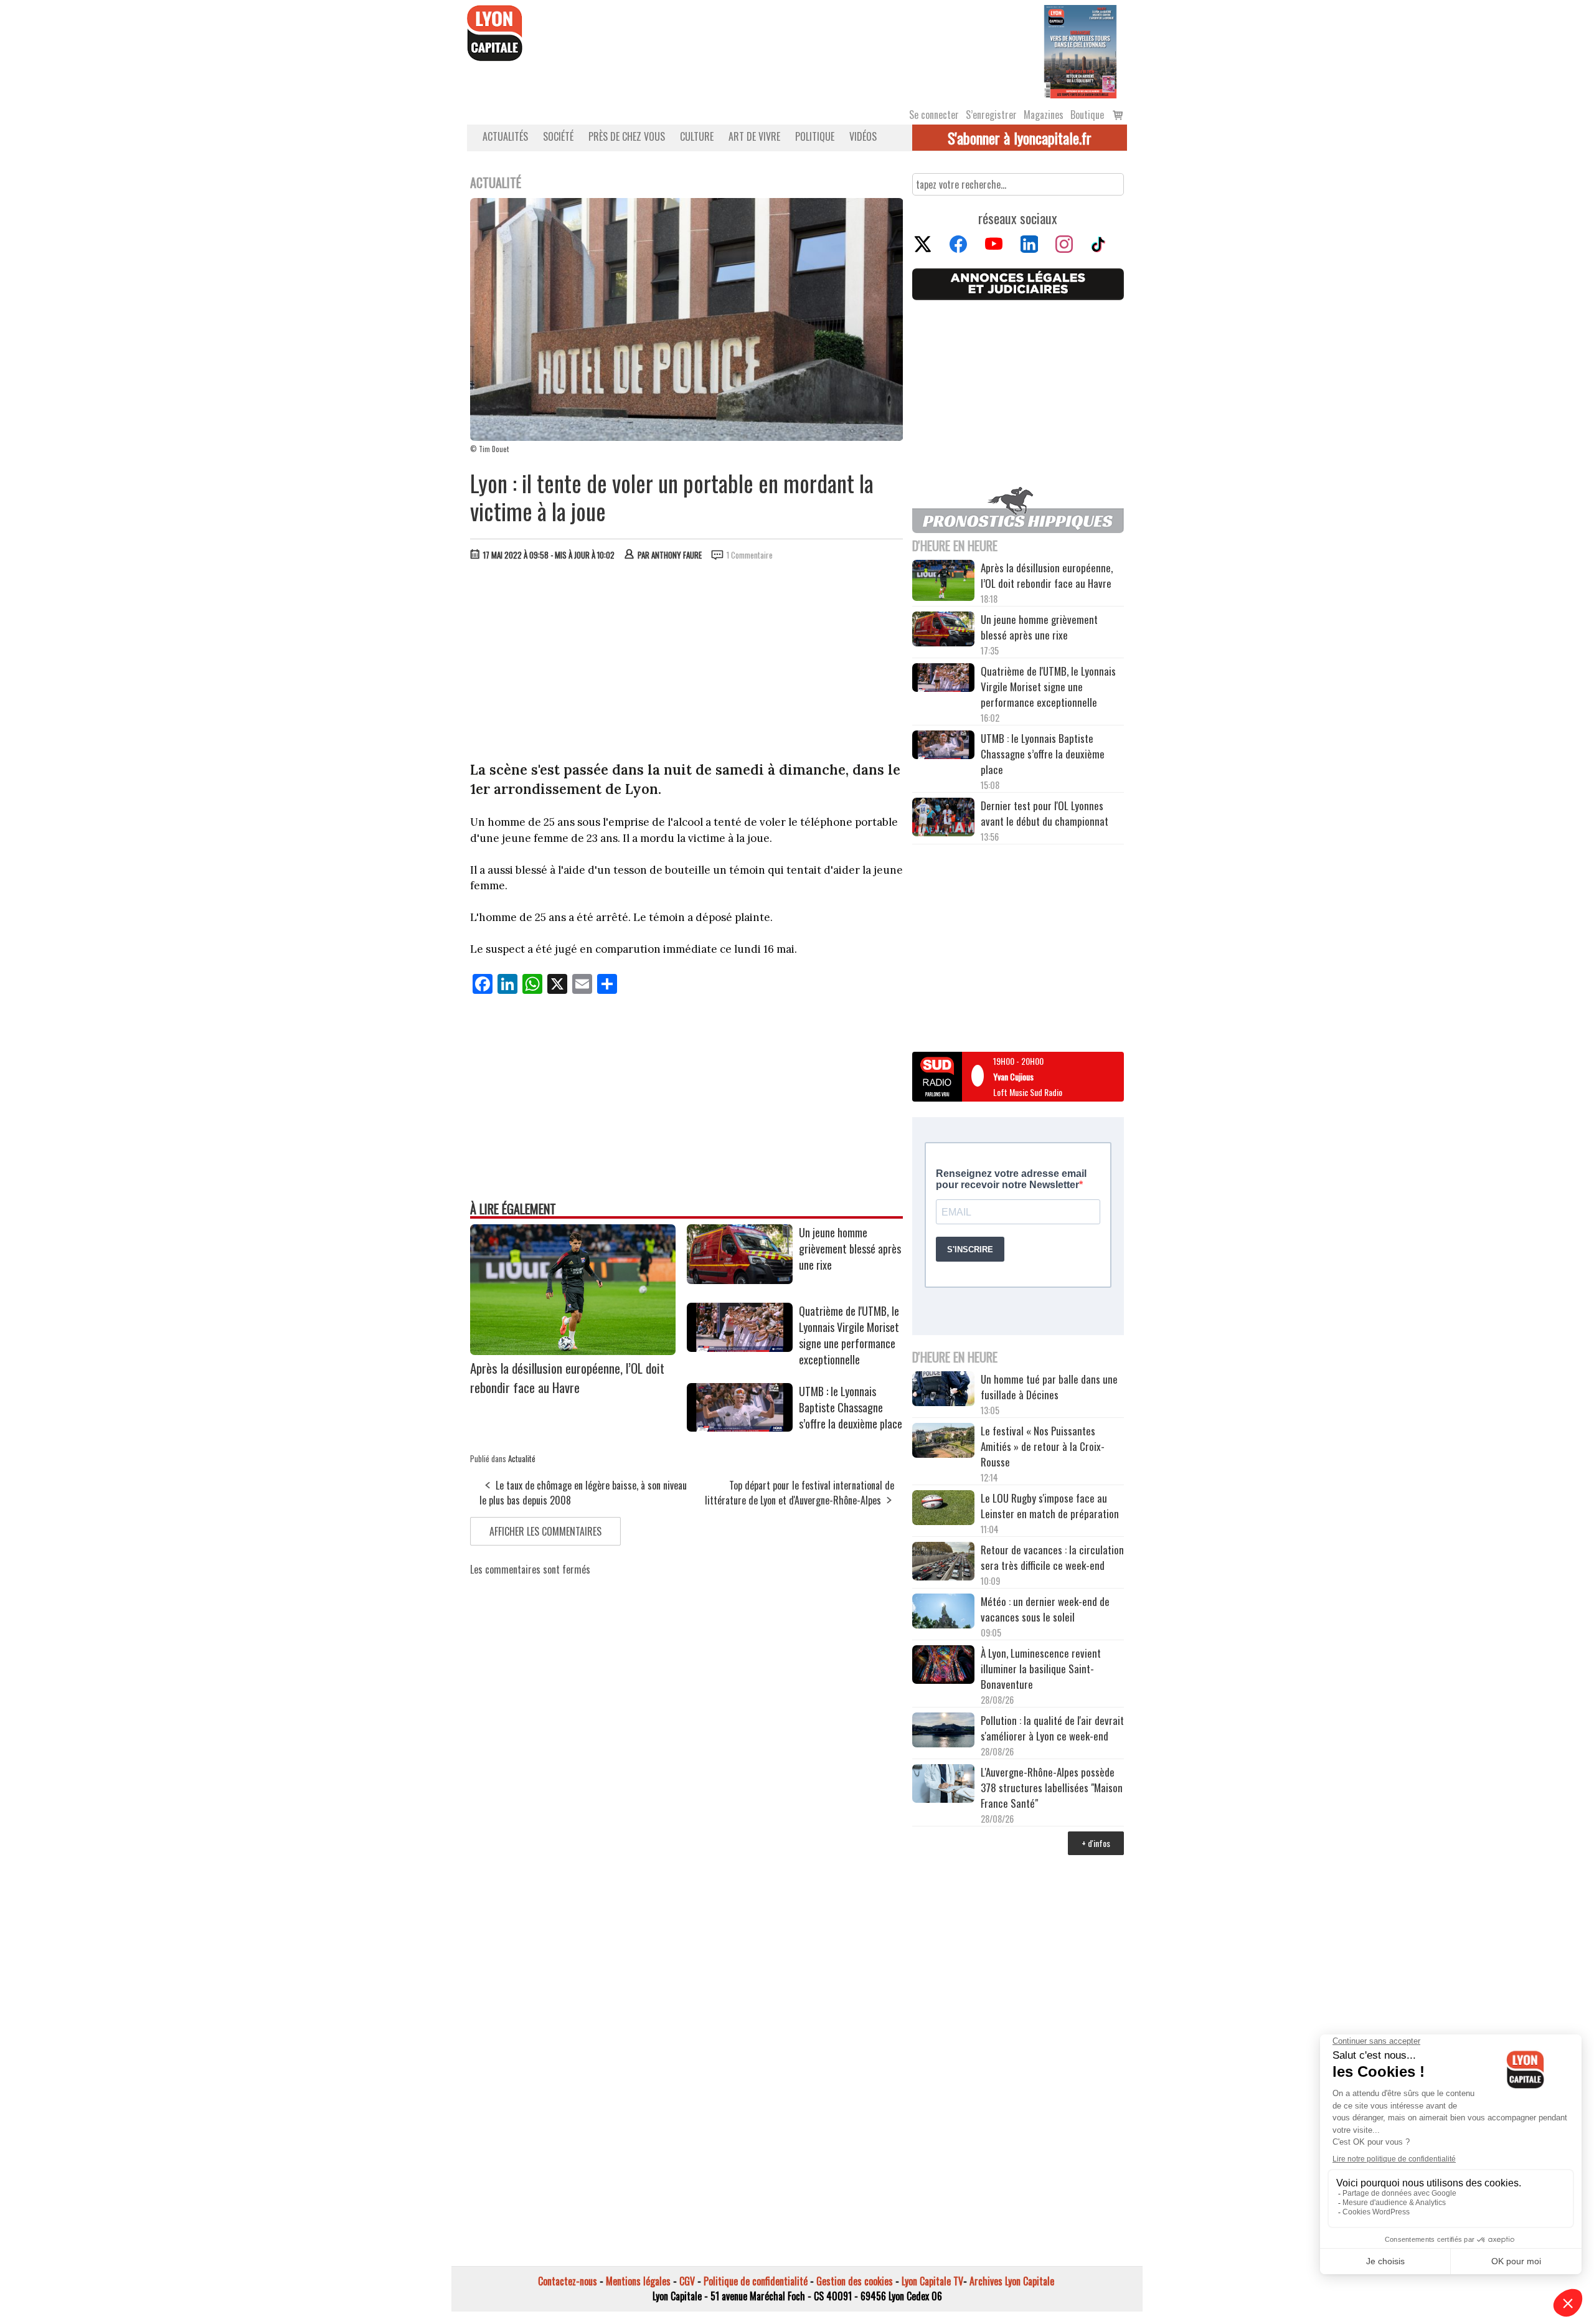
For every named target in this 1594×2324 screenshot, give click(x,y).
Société (558, 136)
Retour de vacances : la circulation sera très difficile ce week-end (1052, 1557)
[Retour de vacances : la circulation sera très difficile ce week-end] (943, 1563)
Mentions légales (638, 2281)
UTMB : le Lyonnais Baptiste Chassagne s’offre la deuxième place (851, 1407)
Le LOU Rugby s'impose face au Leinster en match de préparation (1050, 1506)
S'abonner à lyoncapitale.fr (1020, 138)
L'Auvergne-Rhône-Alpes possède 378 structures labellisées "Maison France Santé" (1052, 1788)
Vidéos (863, 136)
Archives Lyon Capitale (1012, 2281)
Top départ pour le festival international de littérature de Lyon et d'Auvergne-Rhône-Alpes (799, 1493)
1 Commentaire (750, 555)
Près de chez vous (627, 136)
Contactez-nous (568, 2281)
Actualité (522, 1458)
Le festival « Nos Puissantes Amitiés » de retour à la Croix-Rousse (1043, 1446)
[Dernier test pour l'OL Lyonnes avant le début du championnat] (943, 819)
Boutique (1087, 115)
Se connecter (934, 115)
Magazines (1044, 115)
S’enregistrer (991, 115)
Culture (697, 136)
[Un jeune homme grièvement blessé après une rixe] (740, 1280)
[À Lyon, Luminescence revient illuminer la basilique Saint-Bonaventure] (943, 1666)
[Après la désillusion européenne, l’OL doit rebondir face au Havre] (573, 1351)
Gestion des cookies (855, 2281)
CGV (687, 2281)
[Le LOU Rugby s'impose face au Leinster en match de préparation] (943, 1509)
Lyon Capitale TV (932, 2281)
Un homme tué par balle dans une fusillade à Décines (1049, 1387)
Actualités (505, 136)
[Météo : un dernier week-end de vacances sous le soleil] (943, 1613)
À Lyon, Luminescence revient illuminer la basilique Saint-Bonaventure (1041, 1669)
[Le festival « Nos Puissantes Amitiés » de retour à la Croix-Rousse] (943, 1442)
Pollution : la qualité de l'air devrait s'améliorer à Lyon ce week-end (1052, 1728)
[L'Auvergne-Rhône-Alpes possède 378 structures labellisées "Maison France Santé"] (943, 1785)
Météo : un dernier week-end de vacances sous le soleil (1045, 1609)
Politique (815, 136)
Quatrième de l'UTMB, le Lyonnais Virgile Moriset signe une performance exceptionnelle (849, 1335)
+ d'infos (1096, 1843)
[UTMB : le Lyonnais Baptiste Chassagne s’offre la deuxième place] (740, 1427)
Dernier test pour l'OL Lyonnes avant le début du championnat (1045, 813)
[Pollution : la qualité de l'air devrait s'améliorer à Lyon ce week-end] (943, 1731)
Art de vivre (754, 136)
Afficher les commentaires (545, 1531)
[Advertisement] (687, 664)
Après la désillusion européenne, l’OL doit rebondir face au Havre (567, 1377)
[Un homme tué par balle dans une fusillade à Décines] (943, 1390)
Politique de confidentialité (756, 2281)
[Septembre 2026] (1080, 50)
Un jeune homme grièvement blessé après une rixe (850, 1249)
